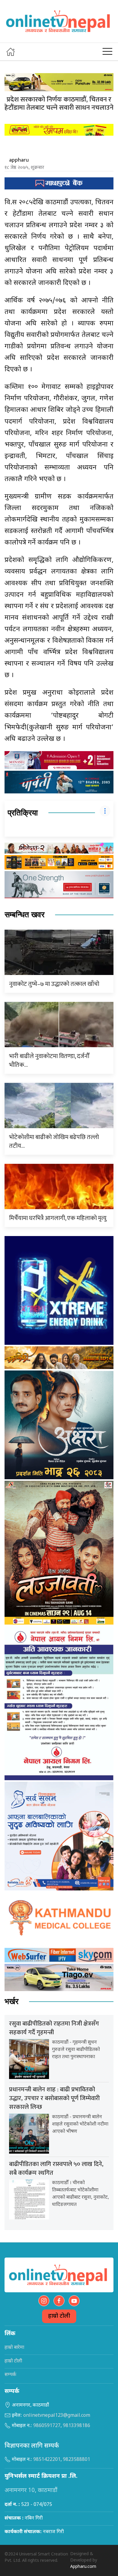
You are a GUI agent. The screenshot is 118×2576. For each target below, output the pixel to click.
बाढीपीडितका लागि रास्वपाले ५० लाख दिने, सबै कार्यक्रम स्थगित (56, 2169)
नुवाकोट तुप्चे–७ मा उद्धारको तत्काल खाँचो (54, 984)
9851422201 (47, 2460)
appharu (19, 160)
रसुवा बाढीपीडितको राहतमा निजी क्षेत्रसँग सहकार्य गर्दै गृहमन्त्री (54, 2028)
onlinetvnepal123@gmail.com (57, 2416)
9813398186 (77, 2426)
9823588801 (77, 2460)
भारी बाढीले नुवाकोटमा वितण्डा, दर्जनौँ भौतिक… (49, 1061)
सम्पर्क (10, 2375)
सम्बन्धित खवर (25, 915)
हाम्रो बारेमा (14, 2348)
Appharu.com (83, 2567)
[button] (107, 52)
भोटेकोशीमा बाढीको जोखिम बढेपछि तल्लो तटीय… (54, 1142)
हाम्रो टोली (59, 2316)
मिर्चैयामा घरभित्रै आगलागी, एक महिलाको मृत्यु (58, 1218)
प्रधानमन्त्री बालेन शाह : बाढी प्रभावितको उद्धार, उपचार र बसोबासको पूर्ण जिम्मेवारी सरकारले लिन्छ (54, 2098)
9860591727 (47, 2426)
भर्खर (11, 2001)
